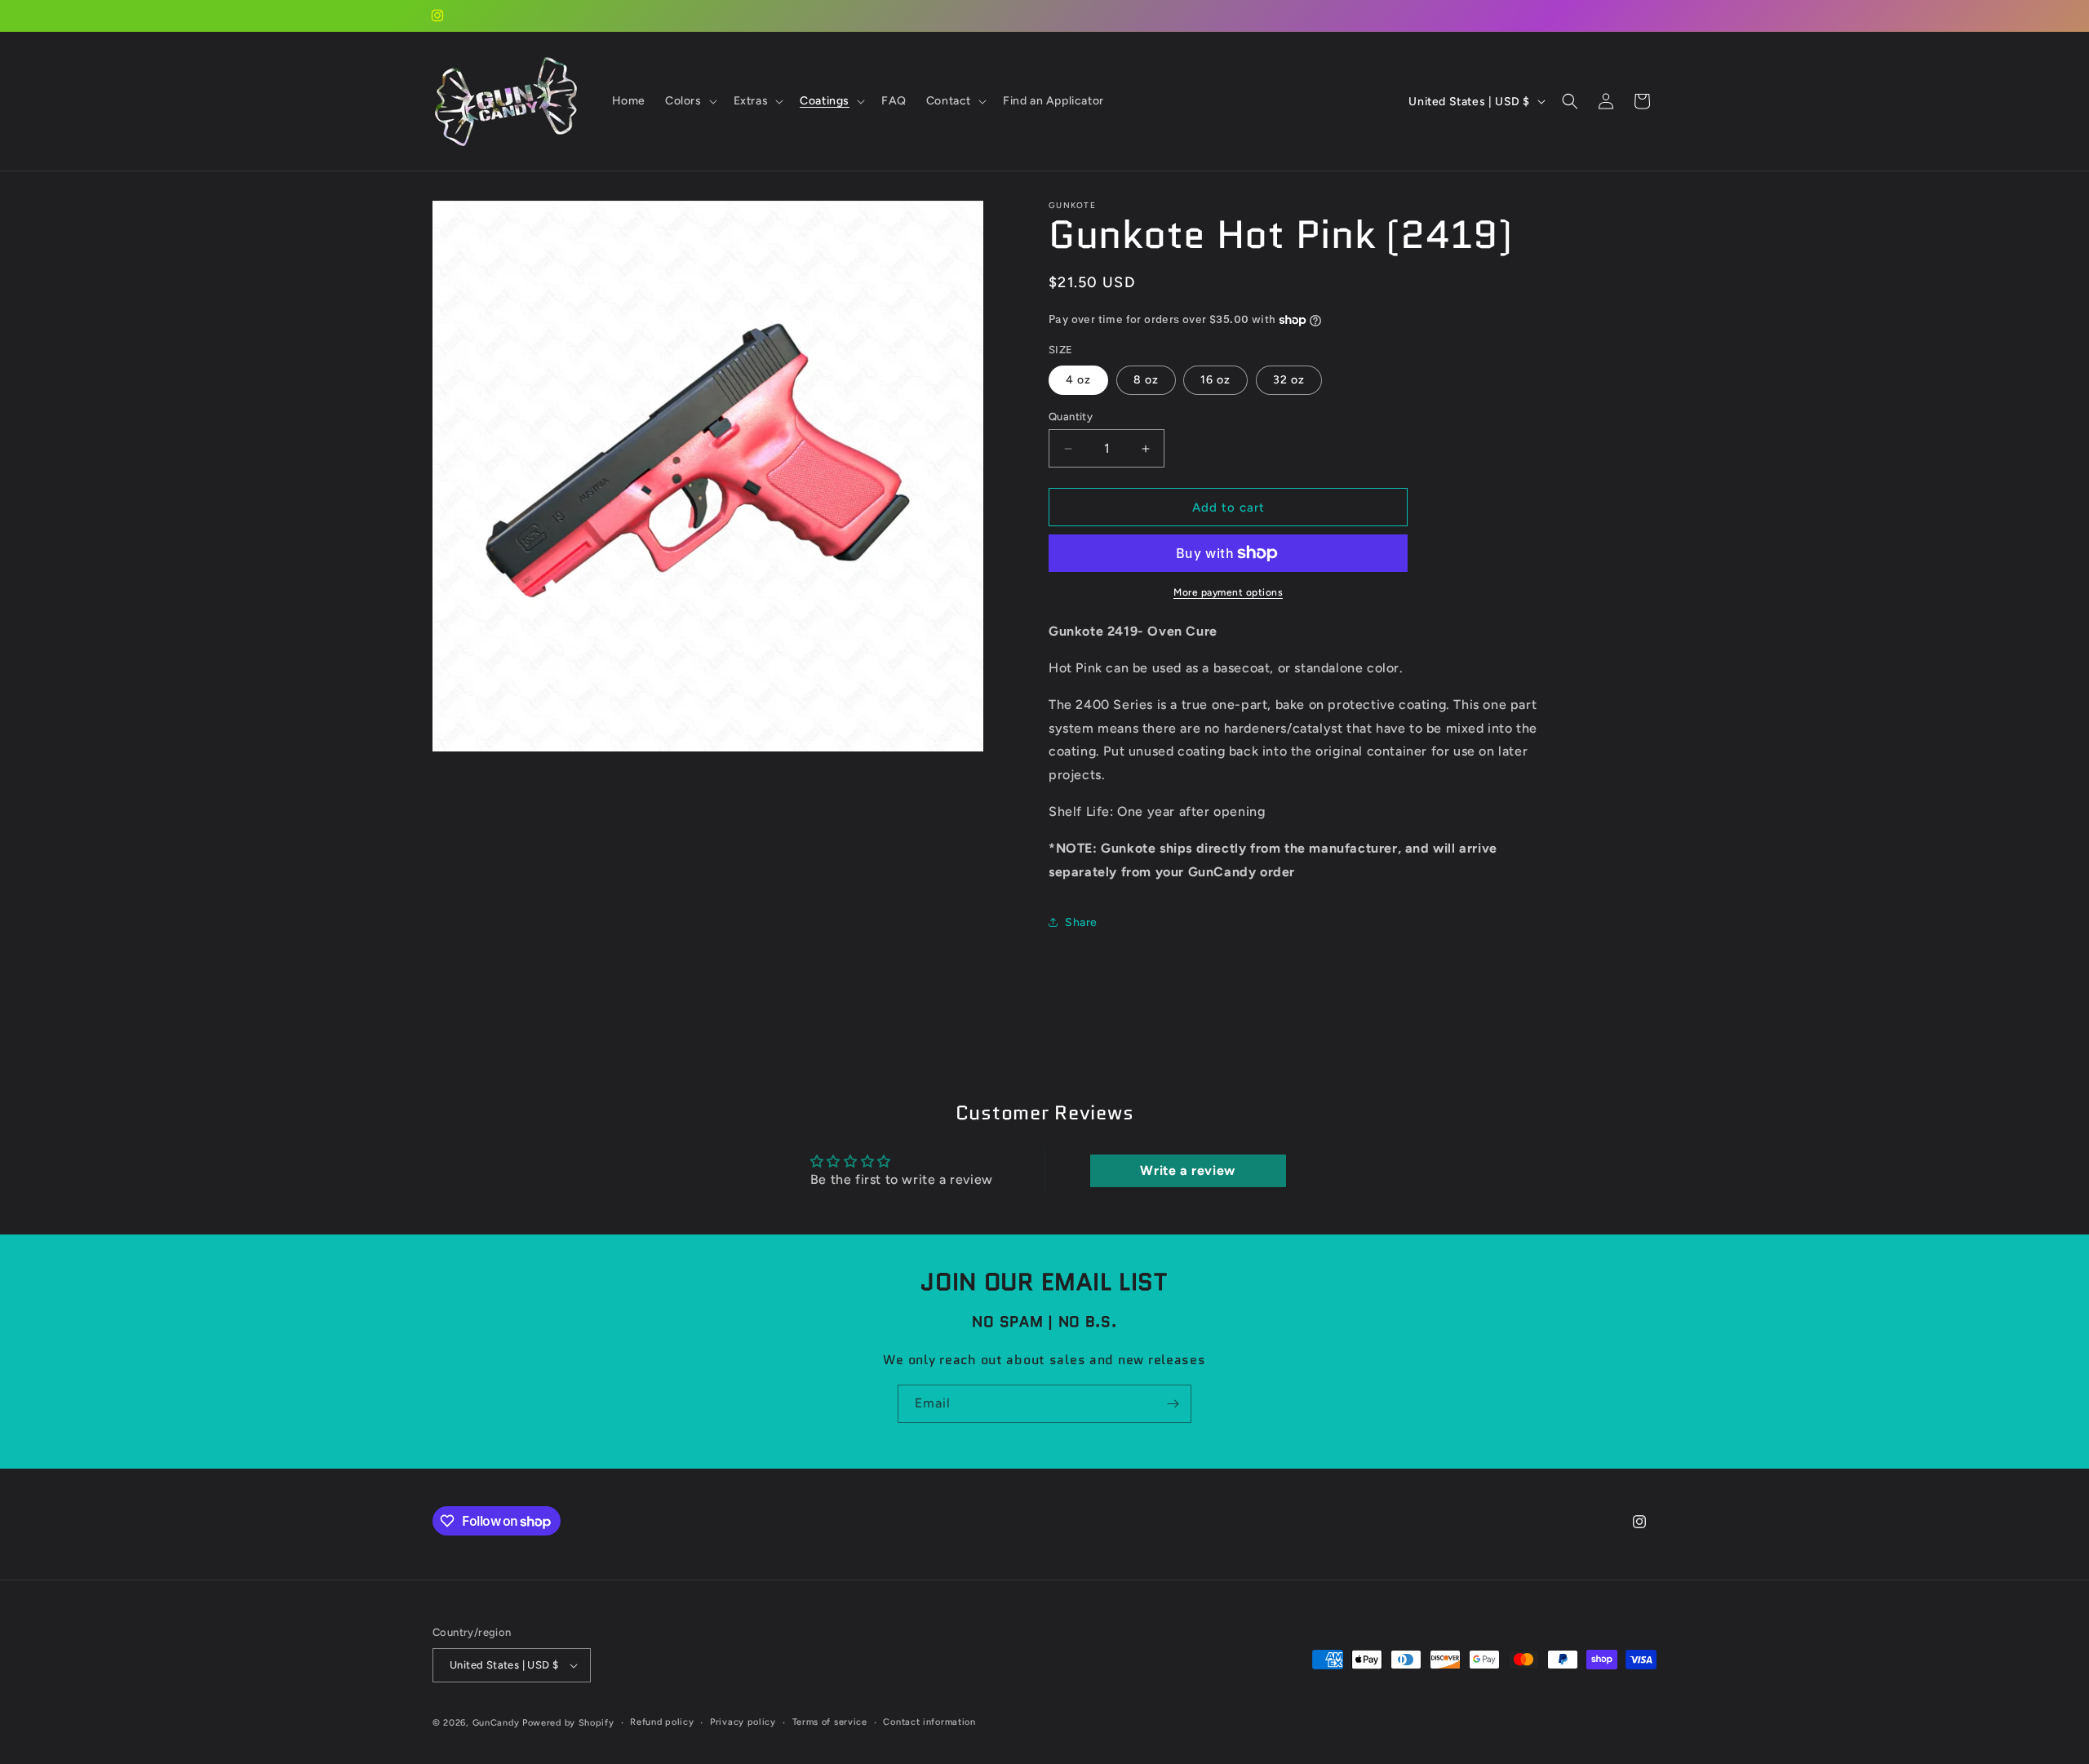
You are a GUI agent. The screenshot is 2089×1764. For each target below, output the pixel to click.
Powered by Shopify (568, 1723)
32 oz (1289, 380)
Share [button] (1081, 922)
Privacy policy (743, 1722)
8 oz (1146, 380)
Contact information (929, 1722)
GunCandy (496, 1723)
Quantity (1071, 417)
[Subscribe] (1173, 1404)
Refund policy (662, 1722)
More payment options (1228, 592)
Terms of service (830, 1722)
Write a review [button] (1187, 1170)
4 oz (1078, 380)
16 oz (1215, 380)
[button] (690, 101)
